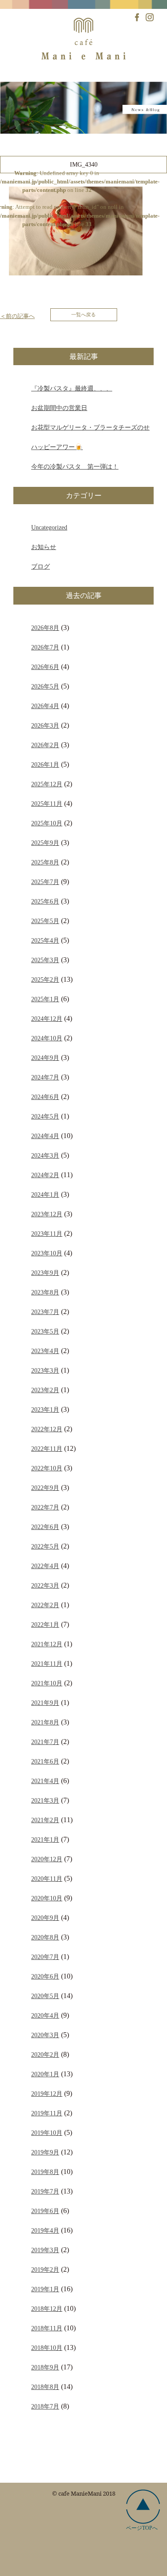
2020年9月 (45, 1918)
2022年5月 (45, 1546)
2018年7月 (45, 2406)
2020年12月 (47, 1859)
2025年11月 (47, 804)
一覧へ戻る (83, 315)
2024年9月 (45, 1058)
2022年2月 (45, 1605)
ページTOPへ (142, 2528)
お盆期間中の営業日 (59, 408)
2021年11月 (47, 1664)
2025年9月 (45, 843)
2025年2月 (45, 979)
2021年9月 (45, 1703)
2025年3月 (45, 960)
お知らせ (44, 547)
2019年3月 (45, 2250)
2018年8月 (45, 2387)
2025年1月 (45, 999)
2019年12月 (47, 2094)
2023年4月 (45, 1351)
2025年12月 (47, 784)
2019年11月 (47, 2113)
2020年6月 (45, 1976)
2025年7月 (45, 882)
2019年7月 (45, 2191)
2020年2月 (45, 2054)
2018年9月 (45, 2367)
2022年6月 (45, 1527)
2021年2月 (45, 1820)
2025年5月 (45, 921)
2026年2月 (45, 745)
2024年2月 (45, 1175)
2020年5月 (45, 1996)
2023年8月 (45, 1292)
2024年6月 (45, 1097)
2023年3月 (45, 1370)
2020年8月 (45, 1937)
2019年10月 (47, 2133)
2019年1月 (45, 2289)
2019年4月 (45, 2230)
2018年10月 (47, 2348)
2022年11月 (47, 1449)
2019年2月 (45, 2269)
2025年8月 (45, 862)
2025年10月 (47, 823)
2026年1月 (45, 764)
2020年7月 (45, 1957)
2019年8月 (45, 2172)
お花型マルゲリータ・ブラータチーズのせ (90, 427)
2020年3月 (45, 2035)
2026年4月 (45, 706)
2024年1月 (45, 1194)
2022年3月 (45, 1585)
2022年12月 (47, 1429)
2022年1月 (45, 1624)
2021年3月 (45, 1800)
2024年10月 (47, 1038)
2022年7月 (45, 1507)
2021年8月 (45, 1722)
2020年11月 (47, 1879)
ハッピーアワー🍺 (57, 447)
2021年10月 (47, 1683)
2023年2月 (45, 1390)
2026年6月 (45, 667)
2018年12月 (47, 2309)
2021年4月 (45, 1781)
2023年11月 (47, 1234)
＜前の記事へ (17, 316)
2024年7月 (45, 1077)
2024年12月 (47, 1019)
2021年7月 (45, 1742)
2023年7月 (45, 1312)
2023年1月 (45, 1409)
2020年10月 (47, 1898)
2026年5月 (45, 686)
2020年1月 (45, 2074)
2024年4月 (45, 1136)
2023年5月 (45, 1331)
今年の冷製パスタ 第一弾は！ (75, 466)
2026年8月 (45, 628)
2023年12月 (47, 1214)
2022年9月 (45, 1488)
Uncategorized (49, 527)
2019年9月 (45, 2152)
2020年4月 (45, 2015)
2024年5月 (45, 1116)
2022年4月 (45, 1566)
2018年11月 (47, 2328)
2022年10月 (47, 1468)
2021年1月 (45, 1839)
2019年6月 (45, 2211)
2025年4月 (45, 940)
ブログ (41, 566)
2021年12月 (47, 1644)
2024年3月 (45, 1155)
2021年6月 (45, 1761)
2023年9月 (45, 1273)
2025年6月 (45, 901)
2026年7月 (45, 647)
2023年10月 (47, 1253)
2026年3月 (45, 725)
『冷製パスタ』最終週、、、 (72, 388)
